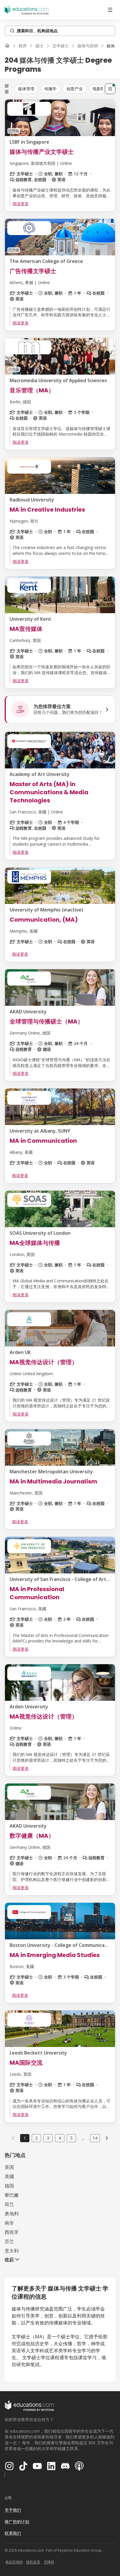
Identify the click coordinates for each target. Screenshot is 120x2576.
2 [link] (36, 2138)
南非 (9, 2223)
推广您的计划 (17, 2522)
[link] (107, 2138)
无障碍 (49, 2562)
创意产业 (75, 89)
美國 (9, 2176)
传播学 (50, 89)
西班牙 (12, 2232)
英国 (9, 2167)
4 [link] (60, 2138)
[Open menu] (110, 10)
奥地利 (12, 2214)
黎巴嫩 (12, 2195)
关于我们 (13, 2510)
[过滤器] (110, 89)
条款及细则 (14, 2562)
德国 (9, 2186)
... (83, 2138)
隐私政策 (33, 2562)
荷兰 (9, 2204)
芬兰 (9, 2241)
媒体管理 (26, 89)
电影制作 (101, 89)
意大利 (12, 2251)
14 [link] (95, 2138)
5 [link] (71, 2138)
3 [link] (48, 2138)
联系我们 (13, 2533)
